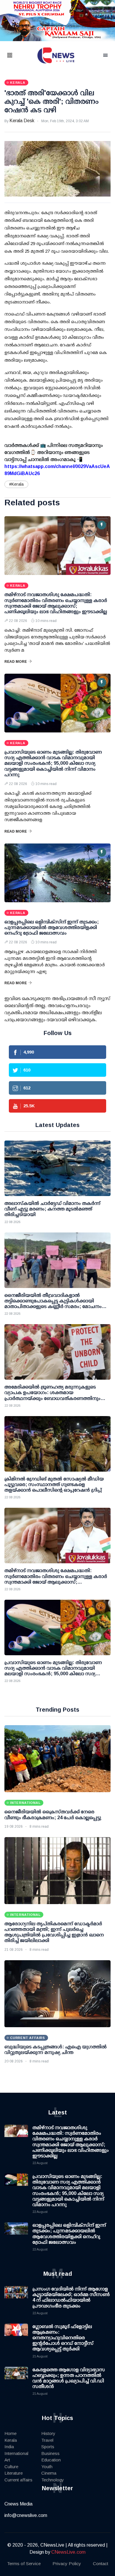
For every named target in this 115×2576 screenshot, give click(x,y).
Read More (16, 662)
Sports (48, 2447)
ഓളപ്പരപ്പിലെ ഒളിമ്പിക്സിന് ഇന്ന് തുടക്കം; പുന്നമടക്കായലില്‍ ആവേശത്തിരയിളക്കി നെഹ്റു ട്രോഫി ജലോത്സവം (52, 927)
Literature (14, 2473)
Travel (47, 2440)
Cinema (49, 2473)
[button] (17, 56)
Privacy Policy (67, 2564)
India (9, 2447)
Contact (101, 2564)
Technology (53, 2480)
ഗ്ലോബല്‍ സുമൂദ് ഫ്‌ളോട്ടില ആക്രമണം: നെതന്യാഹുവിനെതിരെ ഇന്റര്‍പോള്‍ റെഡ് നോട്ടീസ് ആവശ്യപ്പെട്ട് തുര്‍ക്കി (63, 2338)
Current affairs (18, 2480)
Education (51, 2460)
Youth (47, 2467)
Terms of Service (24, 2564)
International (16, 2453)
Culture (11, 2467)
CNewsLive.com (68, 2552)
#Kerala (16, 484)
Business (50, 2453)
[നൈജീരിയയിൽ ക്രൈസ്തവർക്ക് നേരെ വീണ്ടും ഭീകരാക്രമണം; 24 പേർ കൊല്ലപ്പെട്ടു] (57, 1759)
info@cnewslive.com (26, 2515)
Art (7, 2460)
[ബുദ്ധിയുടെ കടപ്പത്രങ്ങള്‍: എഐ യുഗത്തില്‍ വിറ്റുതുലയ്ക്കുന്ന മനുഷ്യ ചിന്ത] (57, 1994)
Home (10, 2433)
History (48, 2433)
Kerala (11, 2440)
